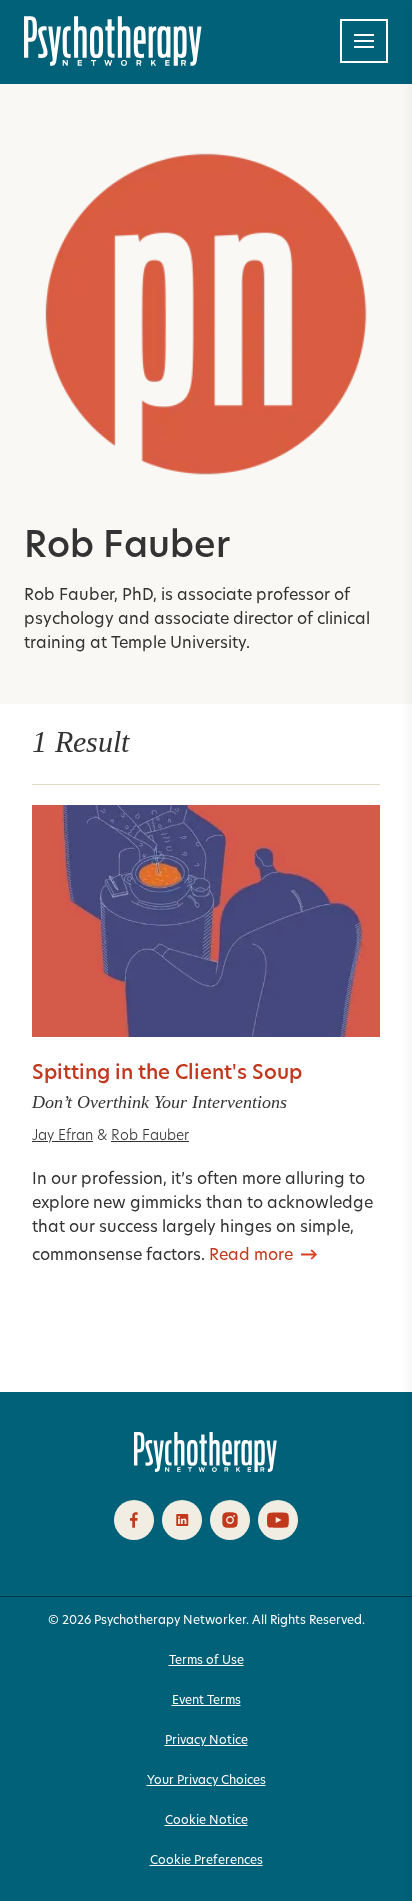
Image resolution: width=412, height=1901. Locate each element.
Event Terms (206, 1701)
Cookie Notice (206, 1821)
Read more (251, 1256)
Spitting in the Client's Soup (167, 1074)
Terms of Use (206, 1661)
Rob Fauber (150, 1136)
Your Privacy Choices (206, 1781)
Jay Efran (62, 1136)
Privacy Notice (206, 1741)
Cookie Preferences (206, 1861)
